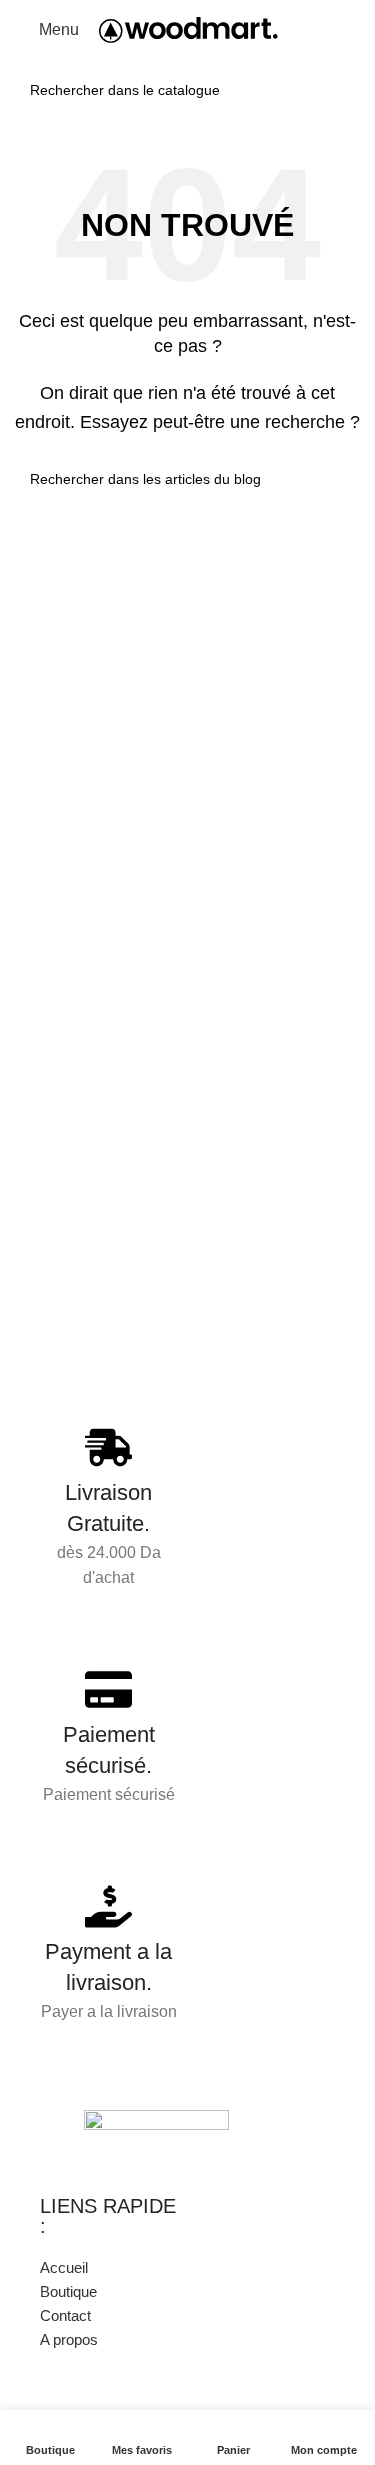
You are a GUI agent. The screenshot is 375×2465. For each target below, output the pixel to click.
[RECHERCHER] (339, 90)
